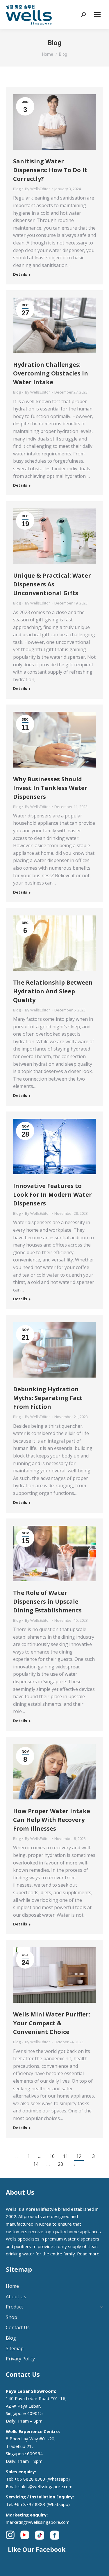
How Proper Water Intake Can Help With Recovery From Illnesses (52, 1820)
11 (65, 2156)
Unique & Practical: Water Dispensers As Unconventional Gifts (52, 584)
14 (36, 2164)
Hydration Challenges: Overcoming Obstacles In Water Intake (51, 373)
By (37, 189)
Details (20, 274)
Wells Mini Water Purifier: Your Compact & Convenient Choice (52, 2023)
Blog (17, 189)
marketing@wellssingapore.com (38, 2522)
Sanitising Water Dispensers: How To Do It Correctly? (50, 170)
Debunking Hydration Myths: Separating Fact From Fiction (48, 1398)
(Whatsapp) (58, 2479)
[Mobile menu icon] (97, 15)
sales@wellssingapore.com (45, 2486)
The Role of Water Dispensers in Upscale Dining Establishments (47, 1601)
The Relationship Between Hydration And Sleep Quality (53, 991)
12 (79, 2156)
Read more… (90, 2254)
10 (52, 2156)
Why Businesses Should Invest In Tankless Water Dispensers (50, 788)
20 (60, 2164)
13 (92, 2156)
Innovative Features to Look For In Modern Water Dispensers (52, 1194)
